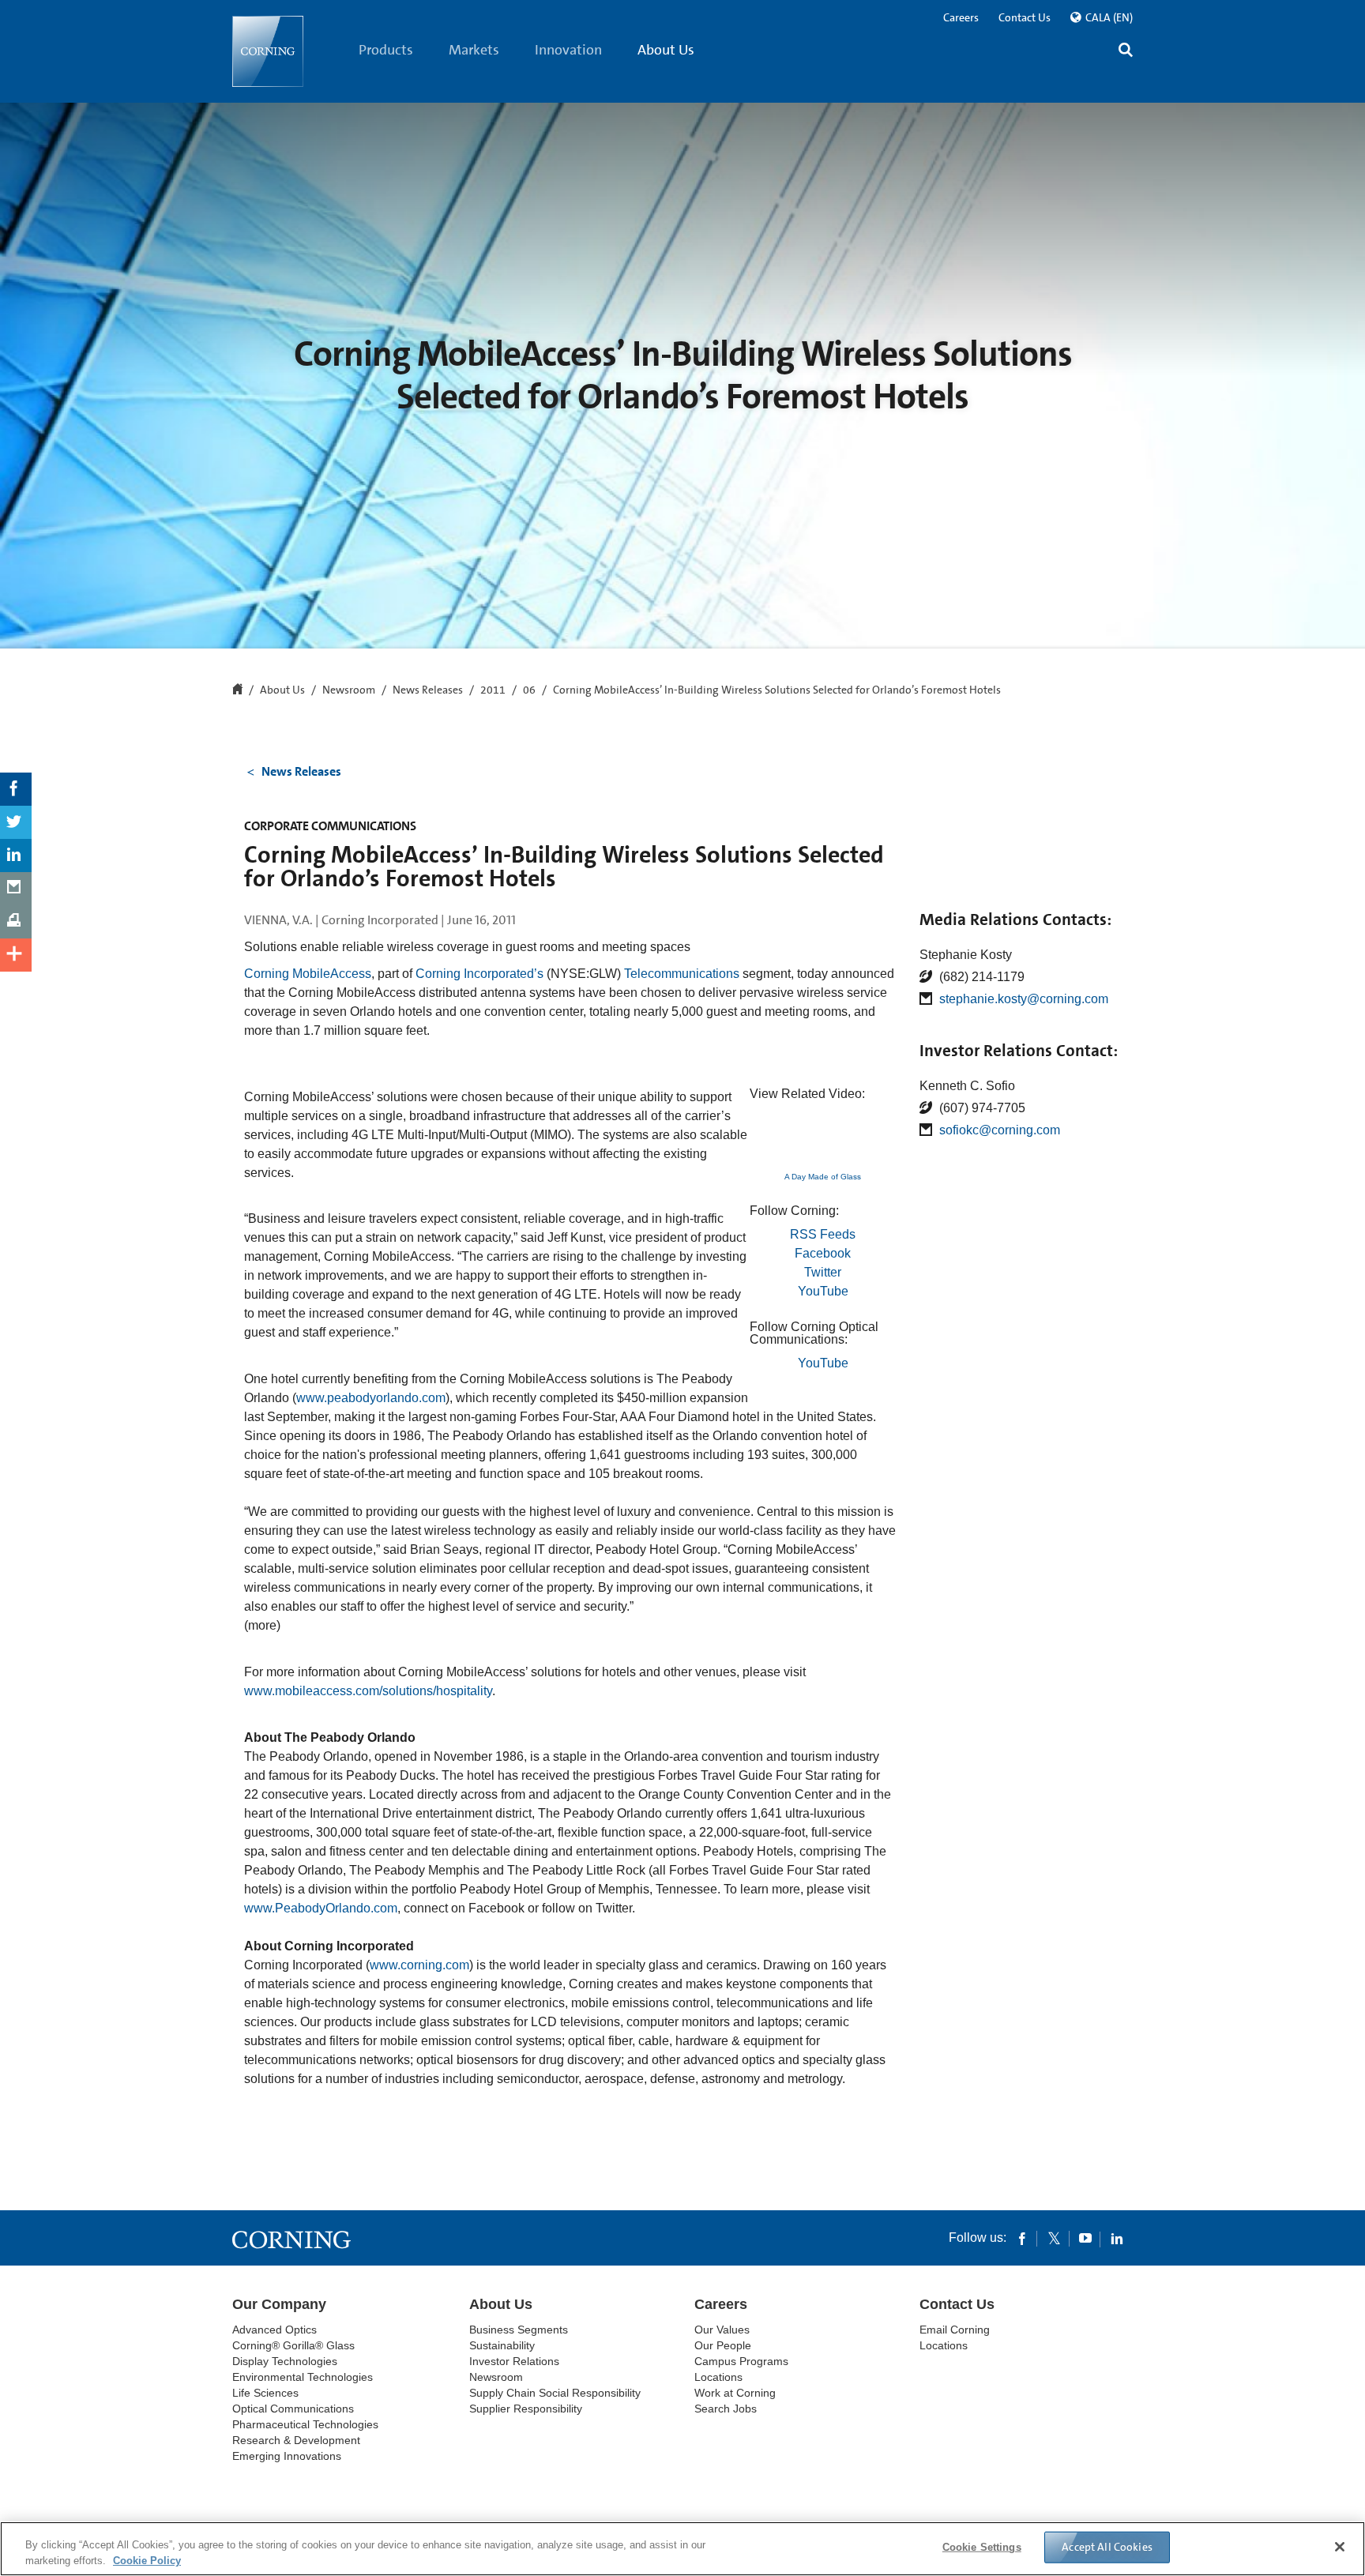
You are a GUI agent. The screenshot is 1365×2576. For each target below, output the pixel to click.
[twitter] (1054, 2238)
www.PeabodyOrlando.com (321, 1908)
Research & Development (296, 2440)
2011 (493, 690)
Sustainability (502, 2345)
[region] (682, 2549)
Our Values (722, 2330)
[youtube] (1085, 2238)
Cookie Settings (982, 2547)
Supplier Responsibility (526, 2409)
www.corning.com (419, 1965)
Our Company (279, 2304)
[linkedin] (1117, 2238)
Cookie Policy (147, 2560)
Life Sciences (265, 2393)
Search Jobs (726, 2409)
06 (529, 690)
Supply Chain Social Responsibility (555, 2393)
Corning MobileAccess (308, 974)
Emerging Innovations (287, 2456)
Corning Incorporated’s (479, 974)
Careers (961, 17)
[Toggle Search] (1126, 52)
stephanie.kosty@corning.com (1024, 999)
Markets (474, 50)
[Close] (1340, 2547)
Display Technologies (285, 2361)
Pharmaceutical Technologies (305, 2424)
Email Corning (955, 2330)
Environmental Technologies (303, 2377)
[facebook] (1022, 2238)
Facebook (823, 1253)
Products (386, 50)
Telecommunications (682, 974)
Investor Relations (514, 2361)
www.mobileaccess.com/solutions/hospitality (368, 1691)
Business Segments (519, 2330)
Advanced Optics (275, 2330)
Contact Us (1025, 17)
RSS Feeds (823, 1234)
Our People (723, 2345)
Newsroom (349, 690)
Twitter (823, 1272)
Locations (718, 2377)
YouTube (823, 1291)
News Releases (428, 690)
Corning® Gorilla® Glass (293, 2345)
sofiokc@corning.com (1000, 1130)
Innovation (568, 50)
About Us (666, 50)
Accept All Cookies (1107, 2547)
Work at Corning (735, 2393)
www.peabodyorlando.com (371, 1398)
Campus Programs (741, 2361)
